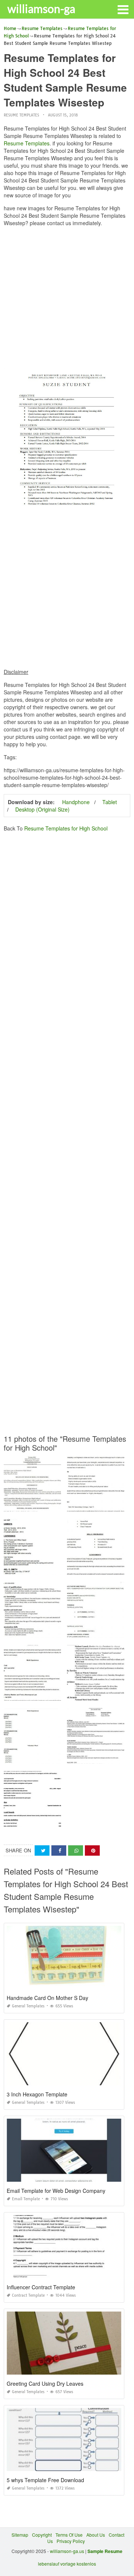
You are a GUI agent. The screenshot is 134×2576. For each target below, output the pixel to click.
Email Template (26, 2199)
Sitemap (20, 2535)
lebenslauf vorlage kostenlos (67, 2564)
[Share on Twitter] (42, 1851)
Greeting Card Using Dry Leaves (45, 2383)
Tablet (110, 802)
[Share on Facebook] (59, 1851)
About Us (96, 2535)
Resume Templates (21, 115)
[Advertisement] (67, 299)
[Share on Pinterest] (92, 1851)
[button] (123, 9)
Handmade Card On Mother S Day (47, 1998)
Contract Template (28, 2295)
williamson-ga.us (67, 2551)
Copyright (42, 2535)
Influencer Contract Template (41, 2287)
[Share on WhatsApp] (76, 1851)
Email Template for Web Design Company (56, 2191)
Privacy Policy (71, 2541)
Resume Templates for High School (66, 828)
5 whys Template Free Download (45, 2480)
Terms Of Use (69, 2535)
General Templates (28, 2006)
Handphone (76, 802)
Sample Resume (105, 2551)
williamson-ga (41, 9)
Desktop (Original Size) (42, 809)
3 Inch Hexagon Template (37, 2094)
